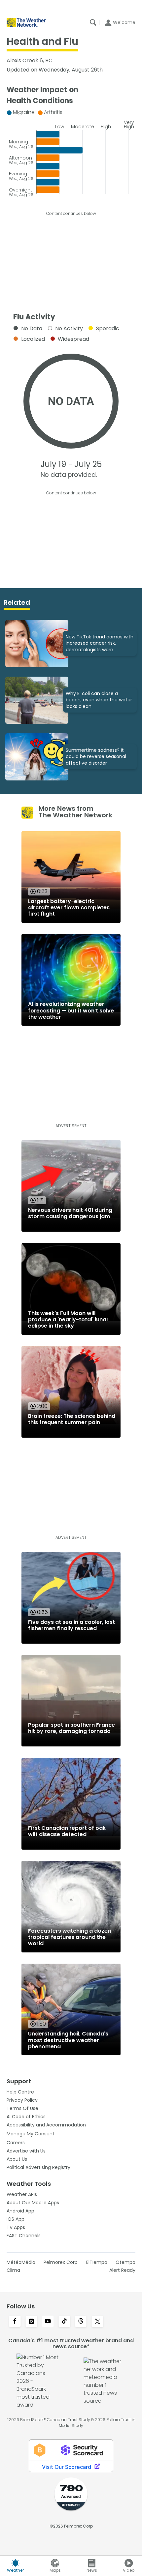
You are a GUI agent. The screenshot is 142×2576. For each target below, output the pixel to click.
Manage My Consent (31, 2134)
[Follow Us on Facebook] (15, 2322)
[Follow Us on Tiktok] (64, 2322)
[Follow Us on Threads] (81, 2322)
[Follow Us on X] (97, 2322)
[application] (71, 151)
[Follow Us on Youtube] (48, 2322)
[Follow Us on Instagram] (31, 2322)
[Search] (93, 22)
